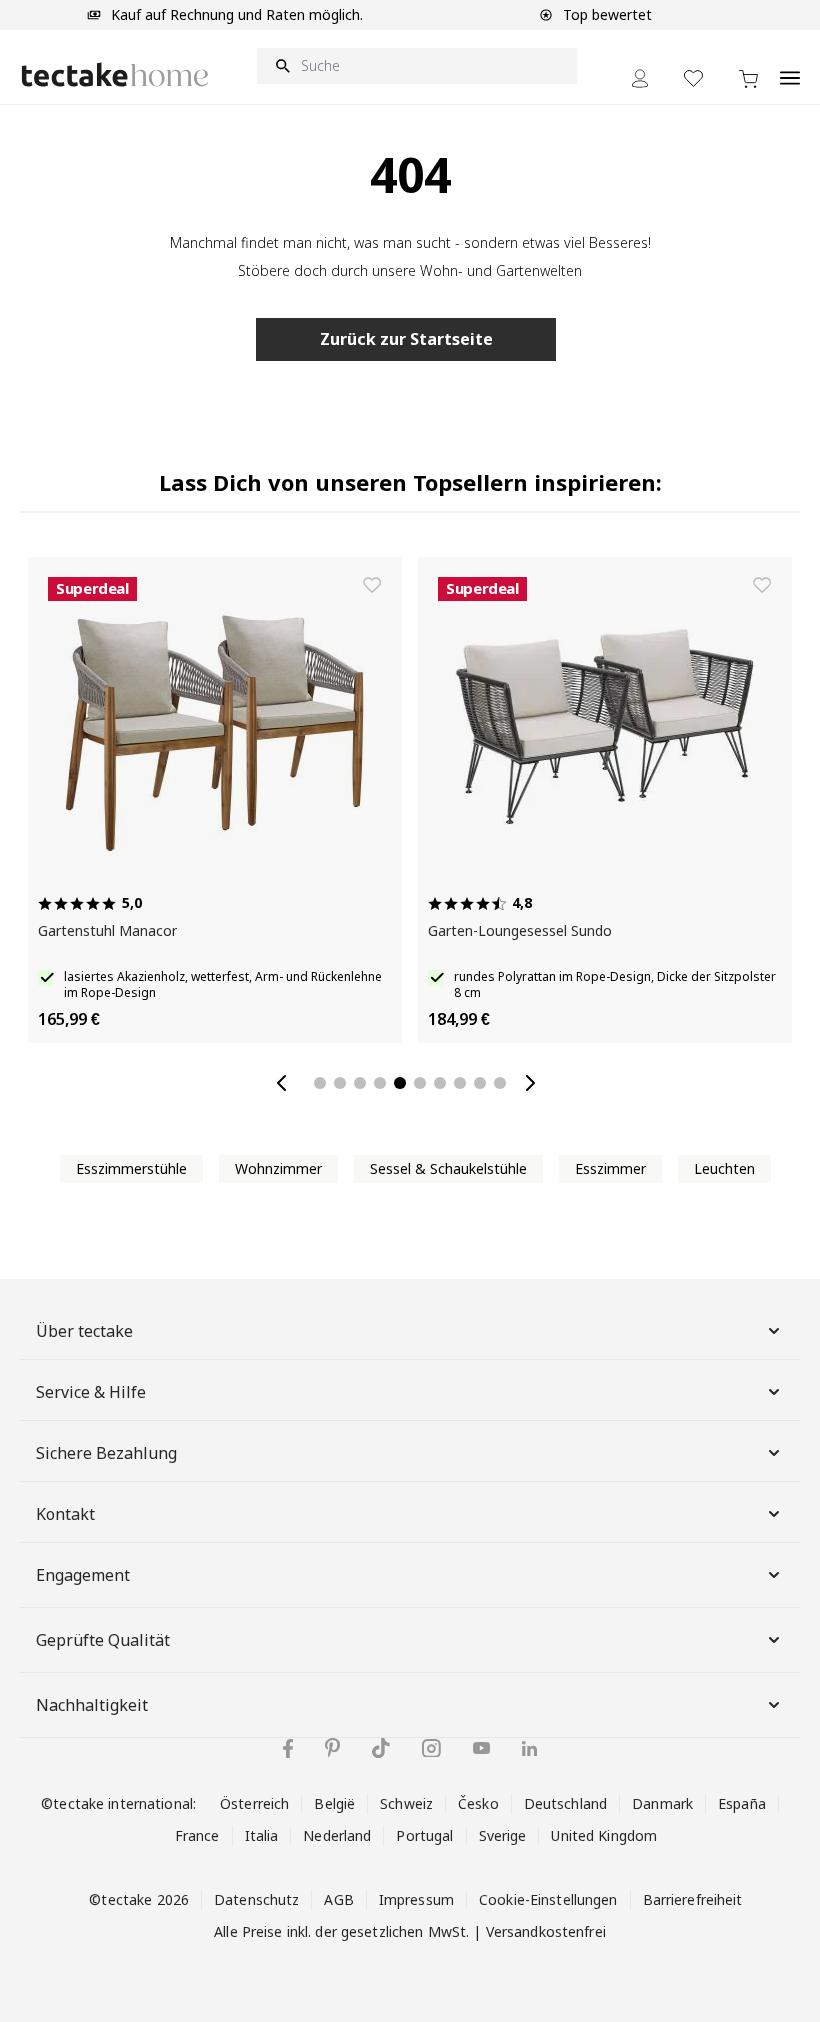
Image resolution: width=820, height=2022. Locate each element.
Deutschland (565, 1803)
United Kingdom (604, 1835)
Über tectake (84, 1331)
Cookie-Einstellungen (548, 1899)
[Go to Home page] (115, 74)
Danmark (662, 1803)
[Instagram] (431, 1748)
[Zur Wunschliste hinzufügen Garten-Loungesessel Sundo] (762, 585)
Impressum (416, 1899)
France (197, 1835)
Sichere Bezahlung (106, 1453)
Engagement (83, 1575)
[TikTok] (381, 1748)
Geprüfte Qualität (103, 1640)
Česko (478, 1803)
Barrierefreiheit (693, 1899)
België (334, 1803)
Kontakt (65, 1514)
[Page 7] (440, 1083)
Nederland (337, 1835)
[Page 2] (340, 1083)
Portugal (424, 1835)
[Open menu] (790, 67)
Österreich (254, 1803)
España (742, 1803)
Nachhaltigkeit (92, 1705)
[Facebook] (288, 1748)
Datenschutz (256, 1899)
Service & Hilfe (91, 1392)
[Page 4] (380, 1083)
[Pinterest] (332, 1748)
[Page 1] (320, 1083)
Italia (262, 1835)
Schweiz (406, 1803)
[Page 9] (480, 1083)
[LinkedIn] (529, 1748)
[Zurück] (286, 1083)
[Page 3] (360, 1083)
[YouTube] (481, 1748)
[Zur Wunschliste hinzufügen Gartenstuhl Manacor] (372, 585)
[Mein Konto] (640, 78)
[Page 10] (500, 1083)
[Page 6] (420, 1083)
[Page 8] (460, 1083)
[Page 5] (400, 1083)
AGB (338, 1899)
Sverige (503, 1835)
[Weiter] (534, 1083)
